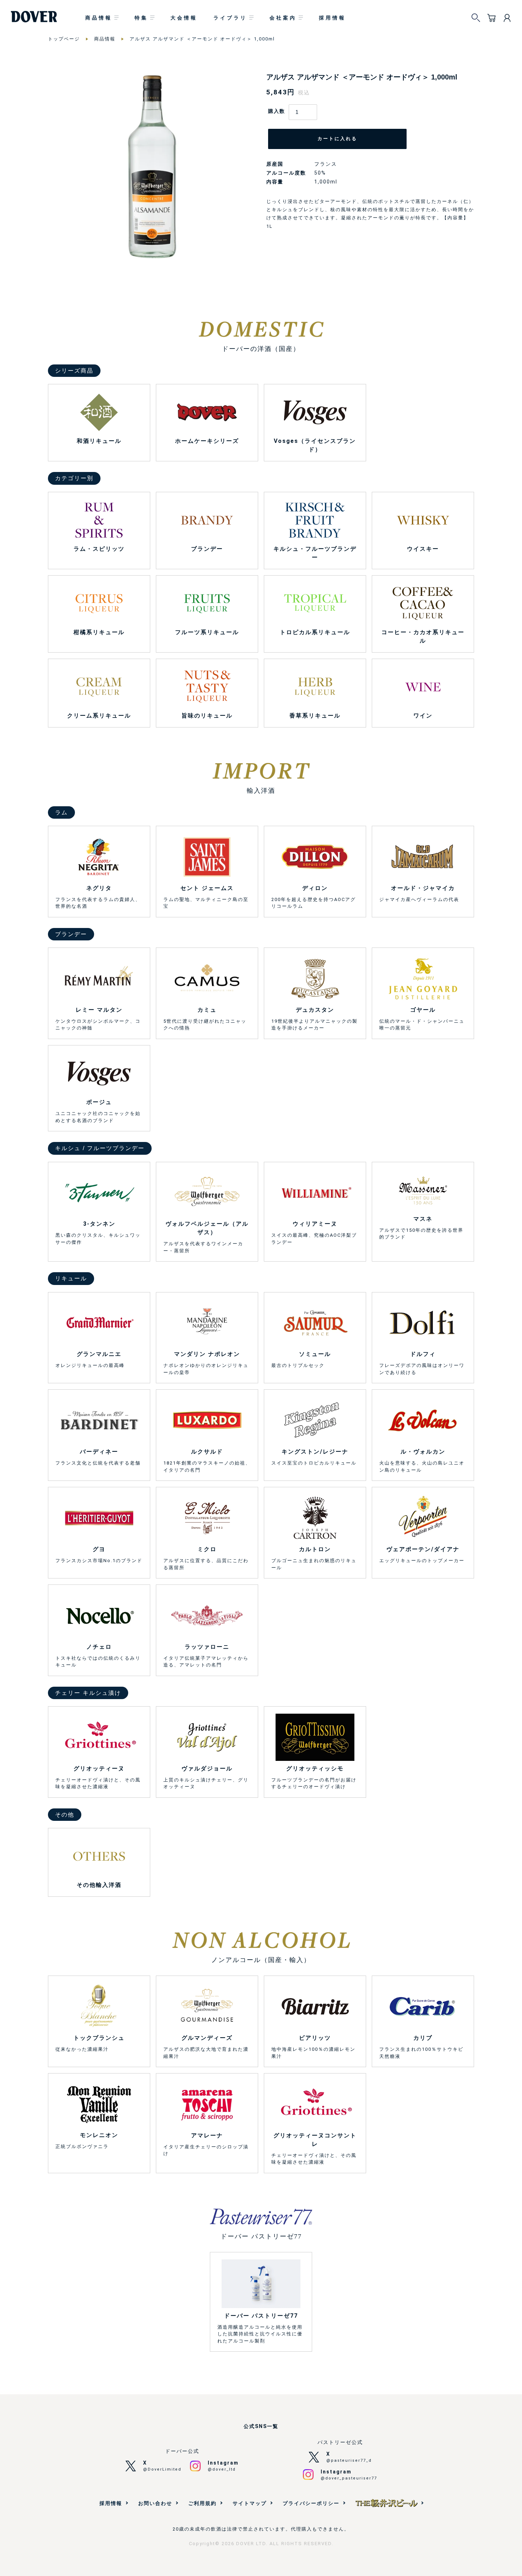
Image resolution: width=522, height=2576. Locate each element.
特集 (141, 18)
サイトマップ (250, 2503)
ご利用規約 (202, 2503)
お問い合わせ (155, 2503)
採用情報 (332, 18)
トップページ (64, 39)
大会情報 (184, 18)
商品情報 (99, 18)
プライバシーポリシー (311, 2503)
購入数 (277, 111)
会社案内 (283, 18)
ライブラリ (230, 18)
